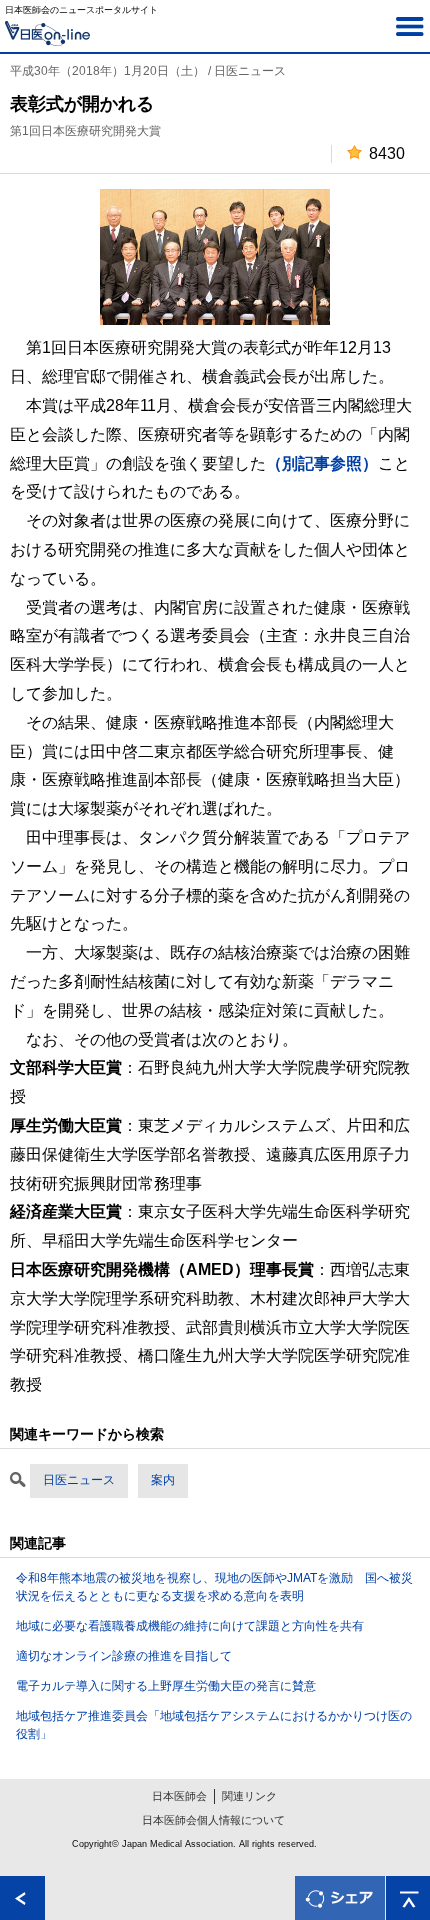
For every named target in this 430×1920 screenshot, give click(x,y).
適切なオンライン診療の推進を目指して (124, 1656)
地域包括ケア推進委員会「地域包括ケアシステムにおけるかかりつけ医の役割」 (214, 1725)
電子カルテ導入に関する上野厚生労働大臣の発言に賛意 (166, 1686)
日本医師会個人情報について (213, 1820)
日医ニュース (79, 1480)
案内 (163, 1480)
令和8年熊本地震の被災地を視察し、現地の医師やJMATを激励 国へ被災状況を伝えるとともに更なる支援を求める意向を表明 (214, 1587)
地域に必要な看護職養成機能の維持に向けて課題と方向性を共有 (190, 1626)
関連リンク (249, 1796)
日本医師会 (179, 1796)
